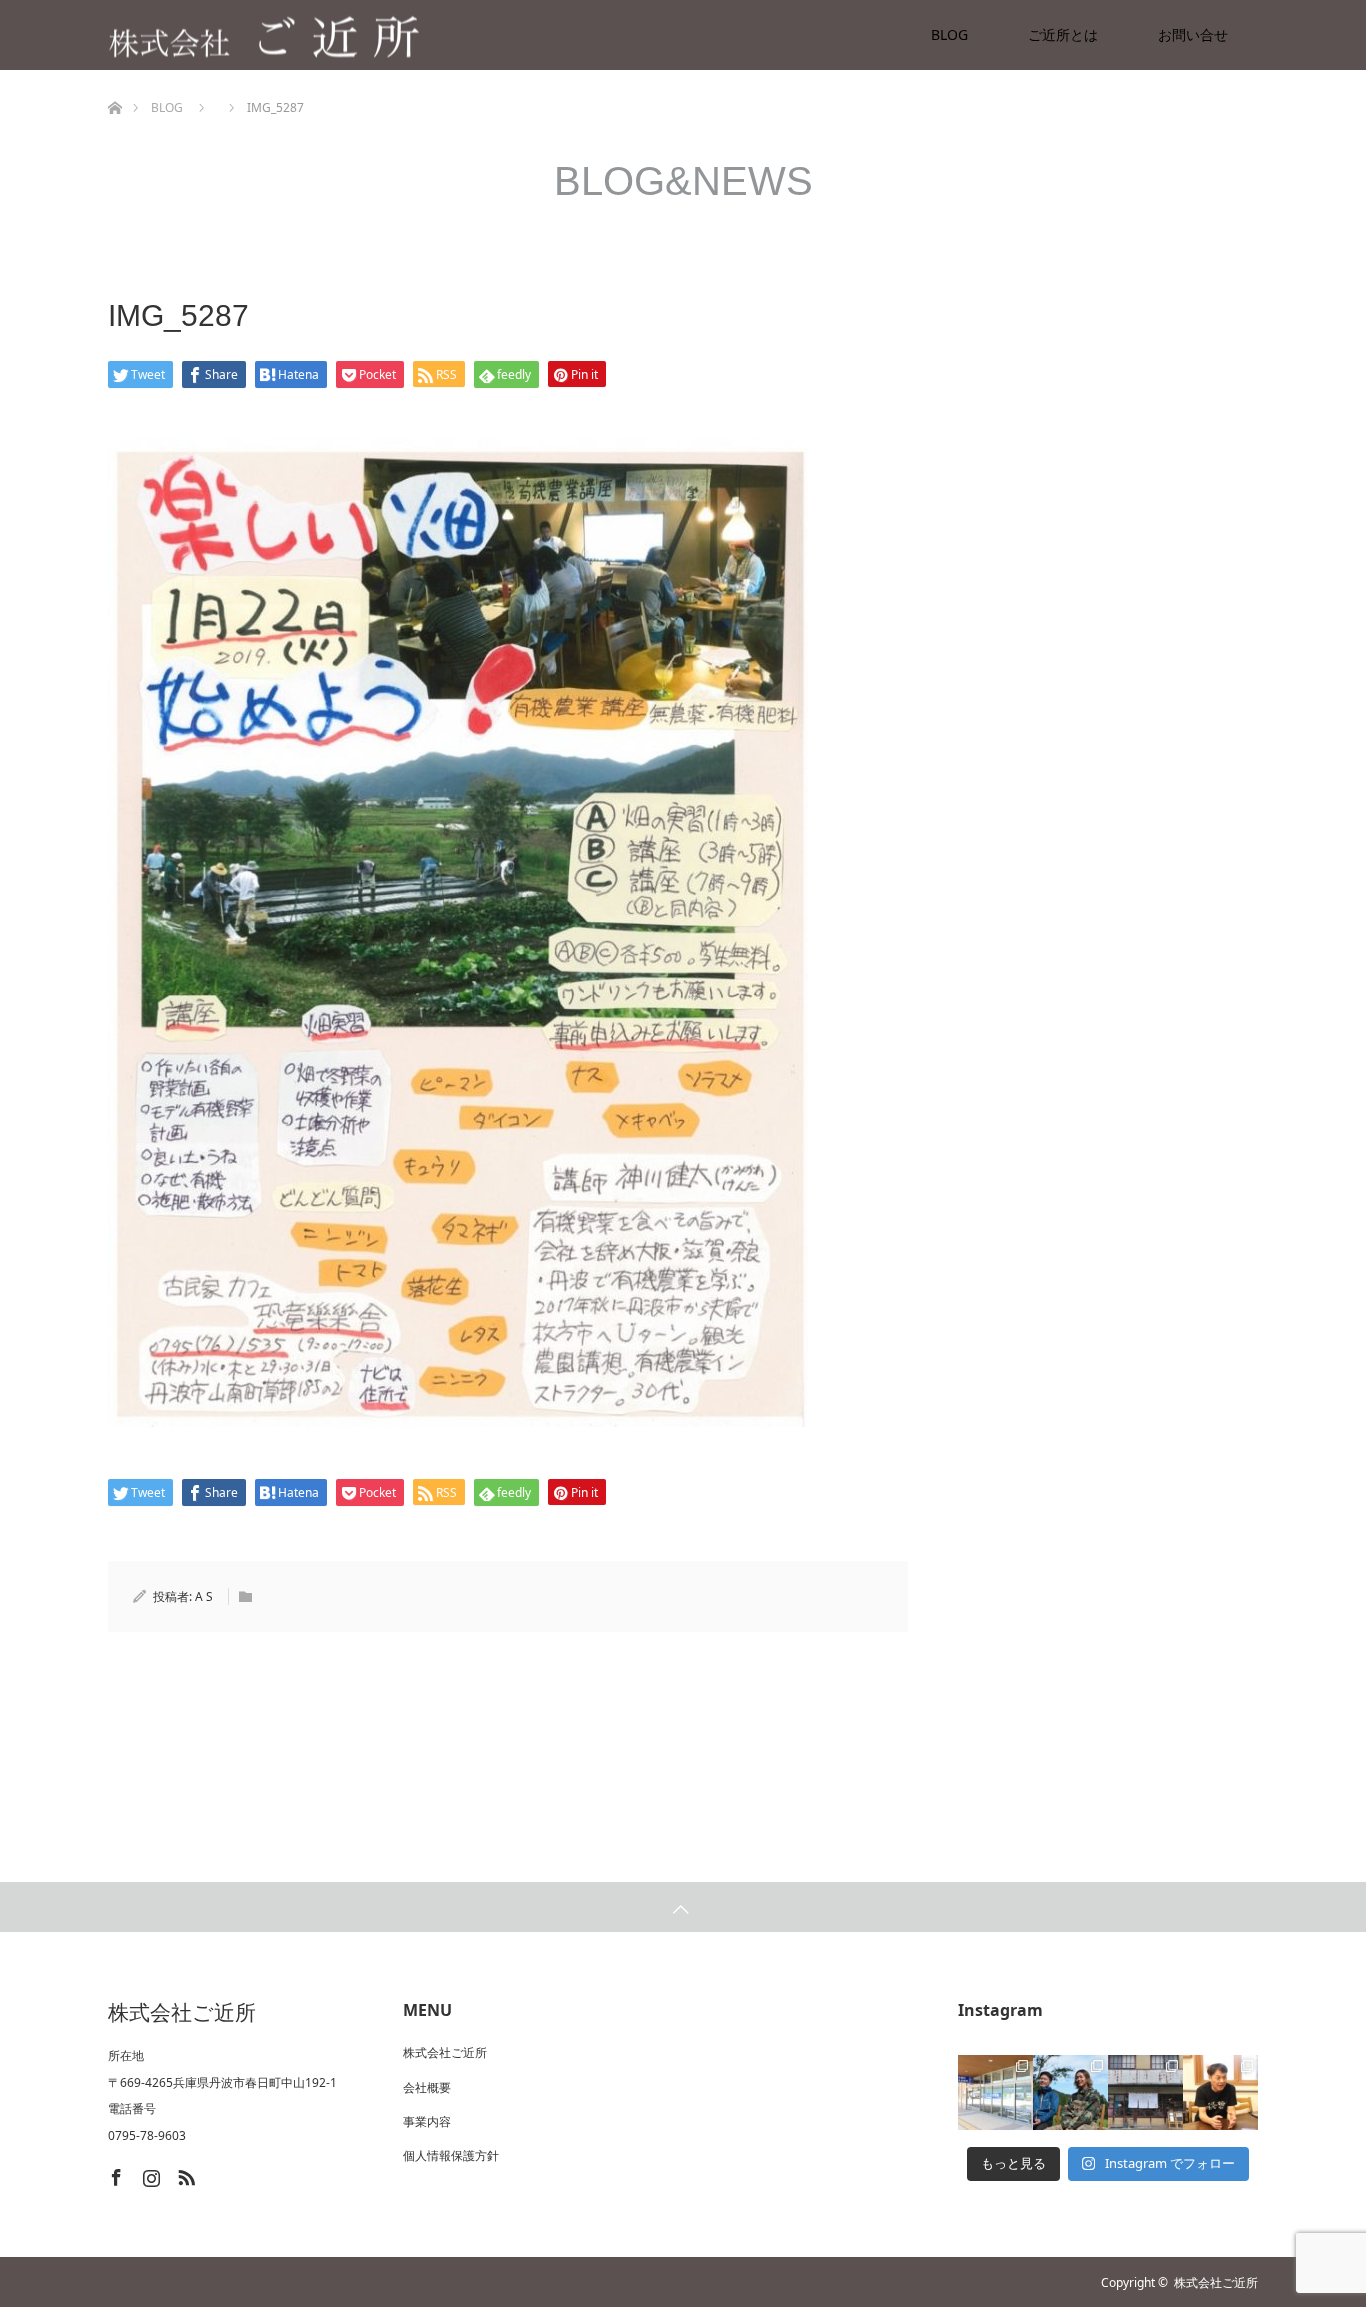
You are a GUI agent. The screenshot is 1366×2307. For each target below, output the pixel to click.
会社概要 (427, 2087)
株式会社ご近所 (445, 2052)
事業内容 (427, 2121)
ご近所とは (1063, 34)
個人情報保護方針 (451, 2155)
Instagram (149, 2174)
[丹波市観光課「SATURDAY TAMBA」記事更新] (1145, 2092)
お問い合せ (1193, 34)
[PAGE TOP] (683, 1907)
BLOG (949, 34)
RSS (184, 2174)
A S (204, 1596)
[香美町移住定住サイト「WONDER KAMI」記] (1070, 2092)
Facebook (114, 2174)
